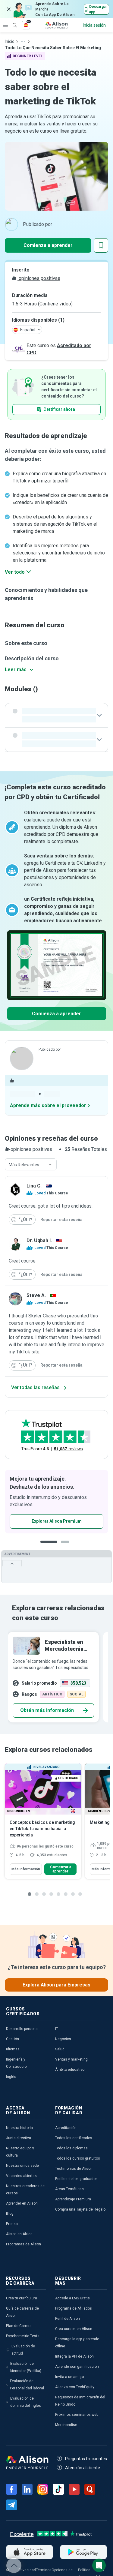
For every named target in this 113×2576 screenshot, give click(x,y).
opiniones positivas (39, 278)
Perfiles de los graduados (76, 2179)
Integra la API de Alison (74, 2356)
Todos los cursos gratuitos (78, 2158)
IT (57, 2029)
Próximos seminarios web (77, 2415)
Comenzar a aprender (61, 1869)
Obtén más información (47, 1710)
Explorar (5, 25)
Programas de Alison (24, 2244)
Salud (60, 2049)
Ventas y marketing (71, 2059)
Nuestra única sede (22, 2166)
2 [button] (67, 1546)
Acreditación (66, 2128)
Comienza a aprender (48, 245)
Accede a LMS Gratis (72, 2298)
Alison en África (19, 2234)
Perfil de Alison (67, 2319)
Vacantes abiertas (21, 2176)
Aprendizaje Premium (73, 2199)
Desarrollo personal (22, 2029)
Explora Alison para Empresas (56, 1985)
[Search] (12, 21)
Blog (10, 2214)
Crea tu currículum (22, 2298)
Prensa (12, 2224)
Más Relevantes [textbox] (24, 1165)
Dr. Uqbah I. (39, 1240)
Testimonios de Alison (74, 2169)
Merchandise (66, 2425)
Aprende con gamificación (77, 2367)
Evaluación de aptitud (23, 2350)
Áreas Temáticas (69, 2189)
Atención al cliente (83, 2468)
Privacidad (27, 2570)
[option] (56, 1502)
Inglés (11, 2077)
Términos (44, 2570)
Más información (26, 1869)
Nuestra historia (19, 2128)
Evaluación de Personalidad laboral (27, 2385)
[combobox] (31, 1165)
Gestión (13, 2039)
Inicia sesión (94, 25)
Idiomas (13, 2049)
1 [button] (49, 1546)
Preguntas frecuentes (86, 2459)
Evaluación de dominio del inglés (26, 2402)
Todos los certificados (74, 2138)
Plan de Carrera (19, 2326)
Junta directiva (19, 2138)
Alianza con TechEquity (75, 2387)
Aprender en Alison (22, 2203)
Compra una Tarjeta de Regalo (80, 2209)
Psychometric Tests (23, 2336)
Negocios (63, 2039)
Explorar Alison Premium (57, 1521)
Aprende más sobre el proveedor (48, 1105)
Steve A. (36, 1295)
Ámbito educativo (70, 2070)
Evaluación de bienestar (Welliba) (26, 2367)
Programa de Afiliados (74, 2308)
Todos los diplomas (71, 2148)
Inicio (10, 41)
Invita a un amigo (69, 2377)
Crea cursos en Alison (74, 2329)
